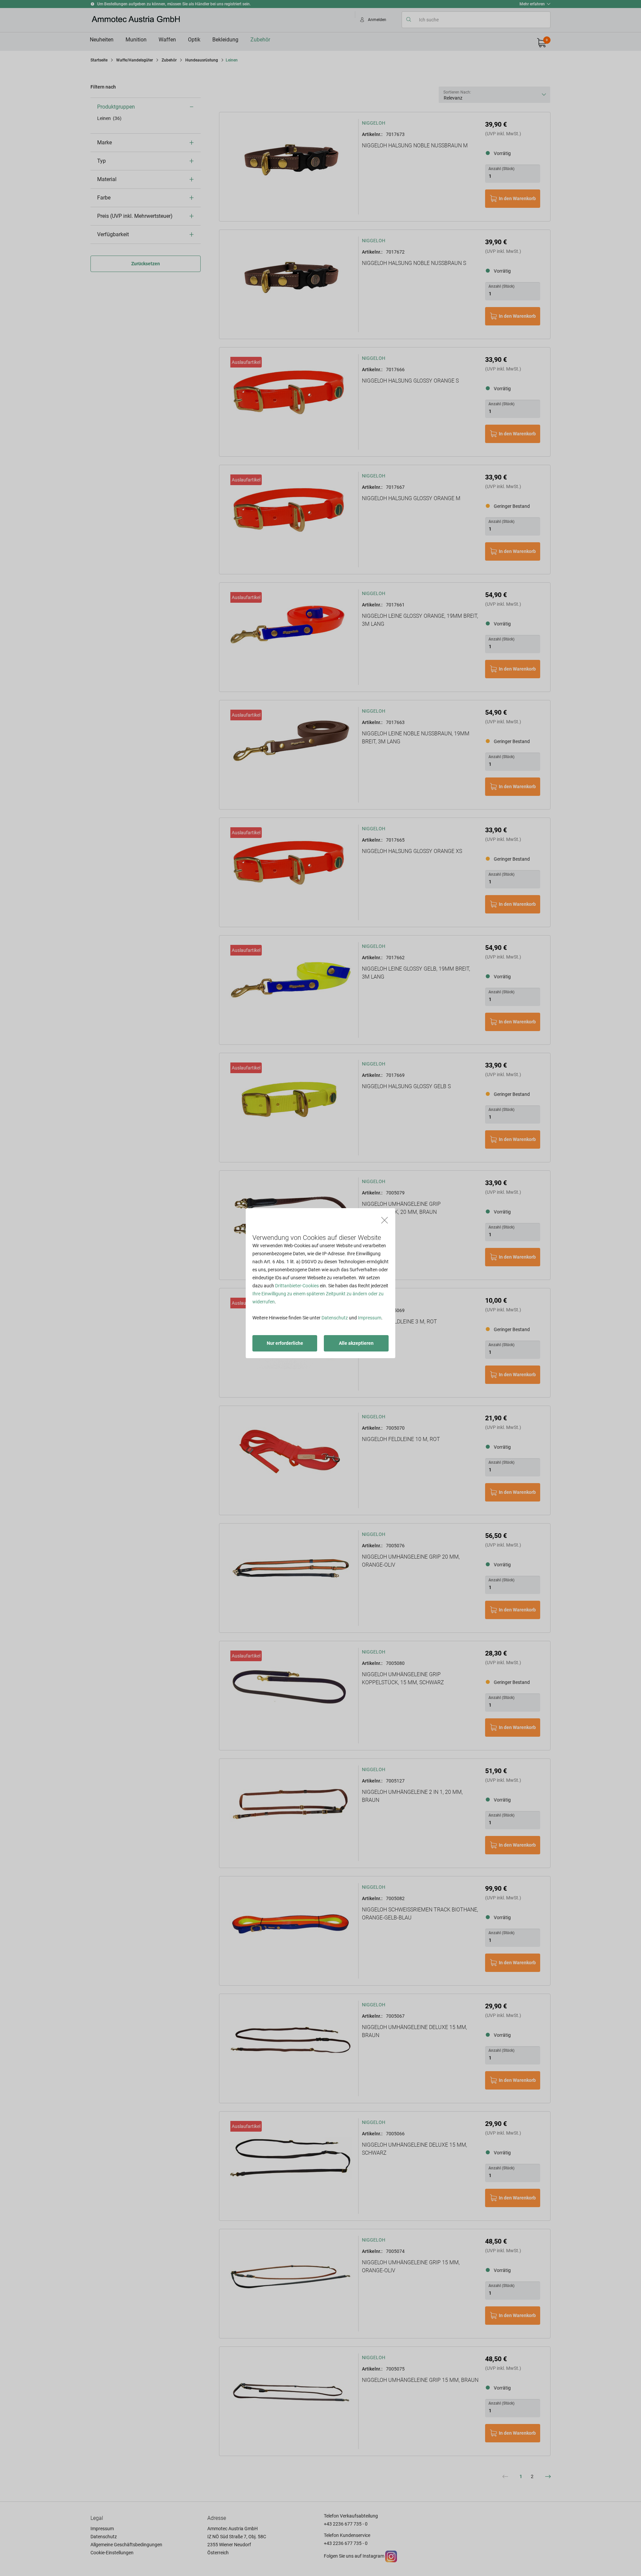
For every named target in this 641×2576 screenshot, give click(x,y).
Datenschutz (335, 1318)
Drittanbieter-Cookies (297, 1286)
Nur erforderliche (285, 1343)
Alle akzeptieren (356, 1343)
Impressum (370, 1318)
